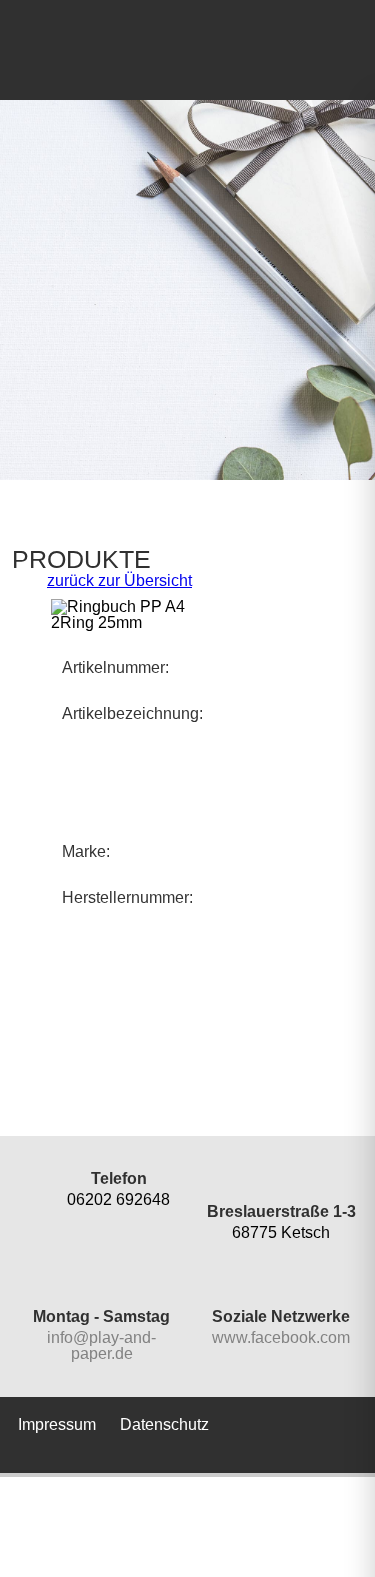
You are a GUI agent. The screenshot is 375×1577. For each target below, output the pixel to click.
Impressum (57, 1425)
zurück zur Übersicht (119, 580)
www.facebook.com (281, 1337)
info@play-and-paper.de (101, 1345)
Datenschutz (164, 1425)
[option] (187, 290)
